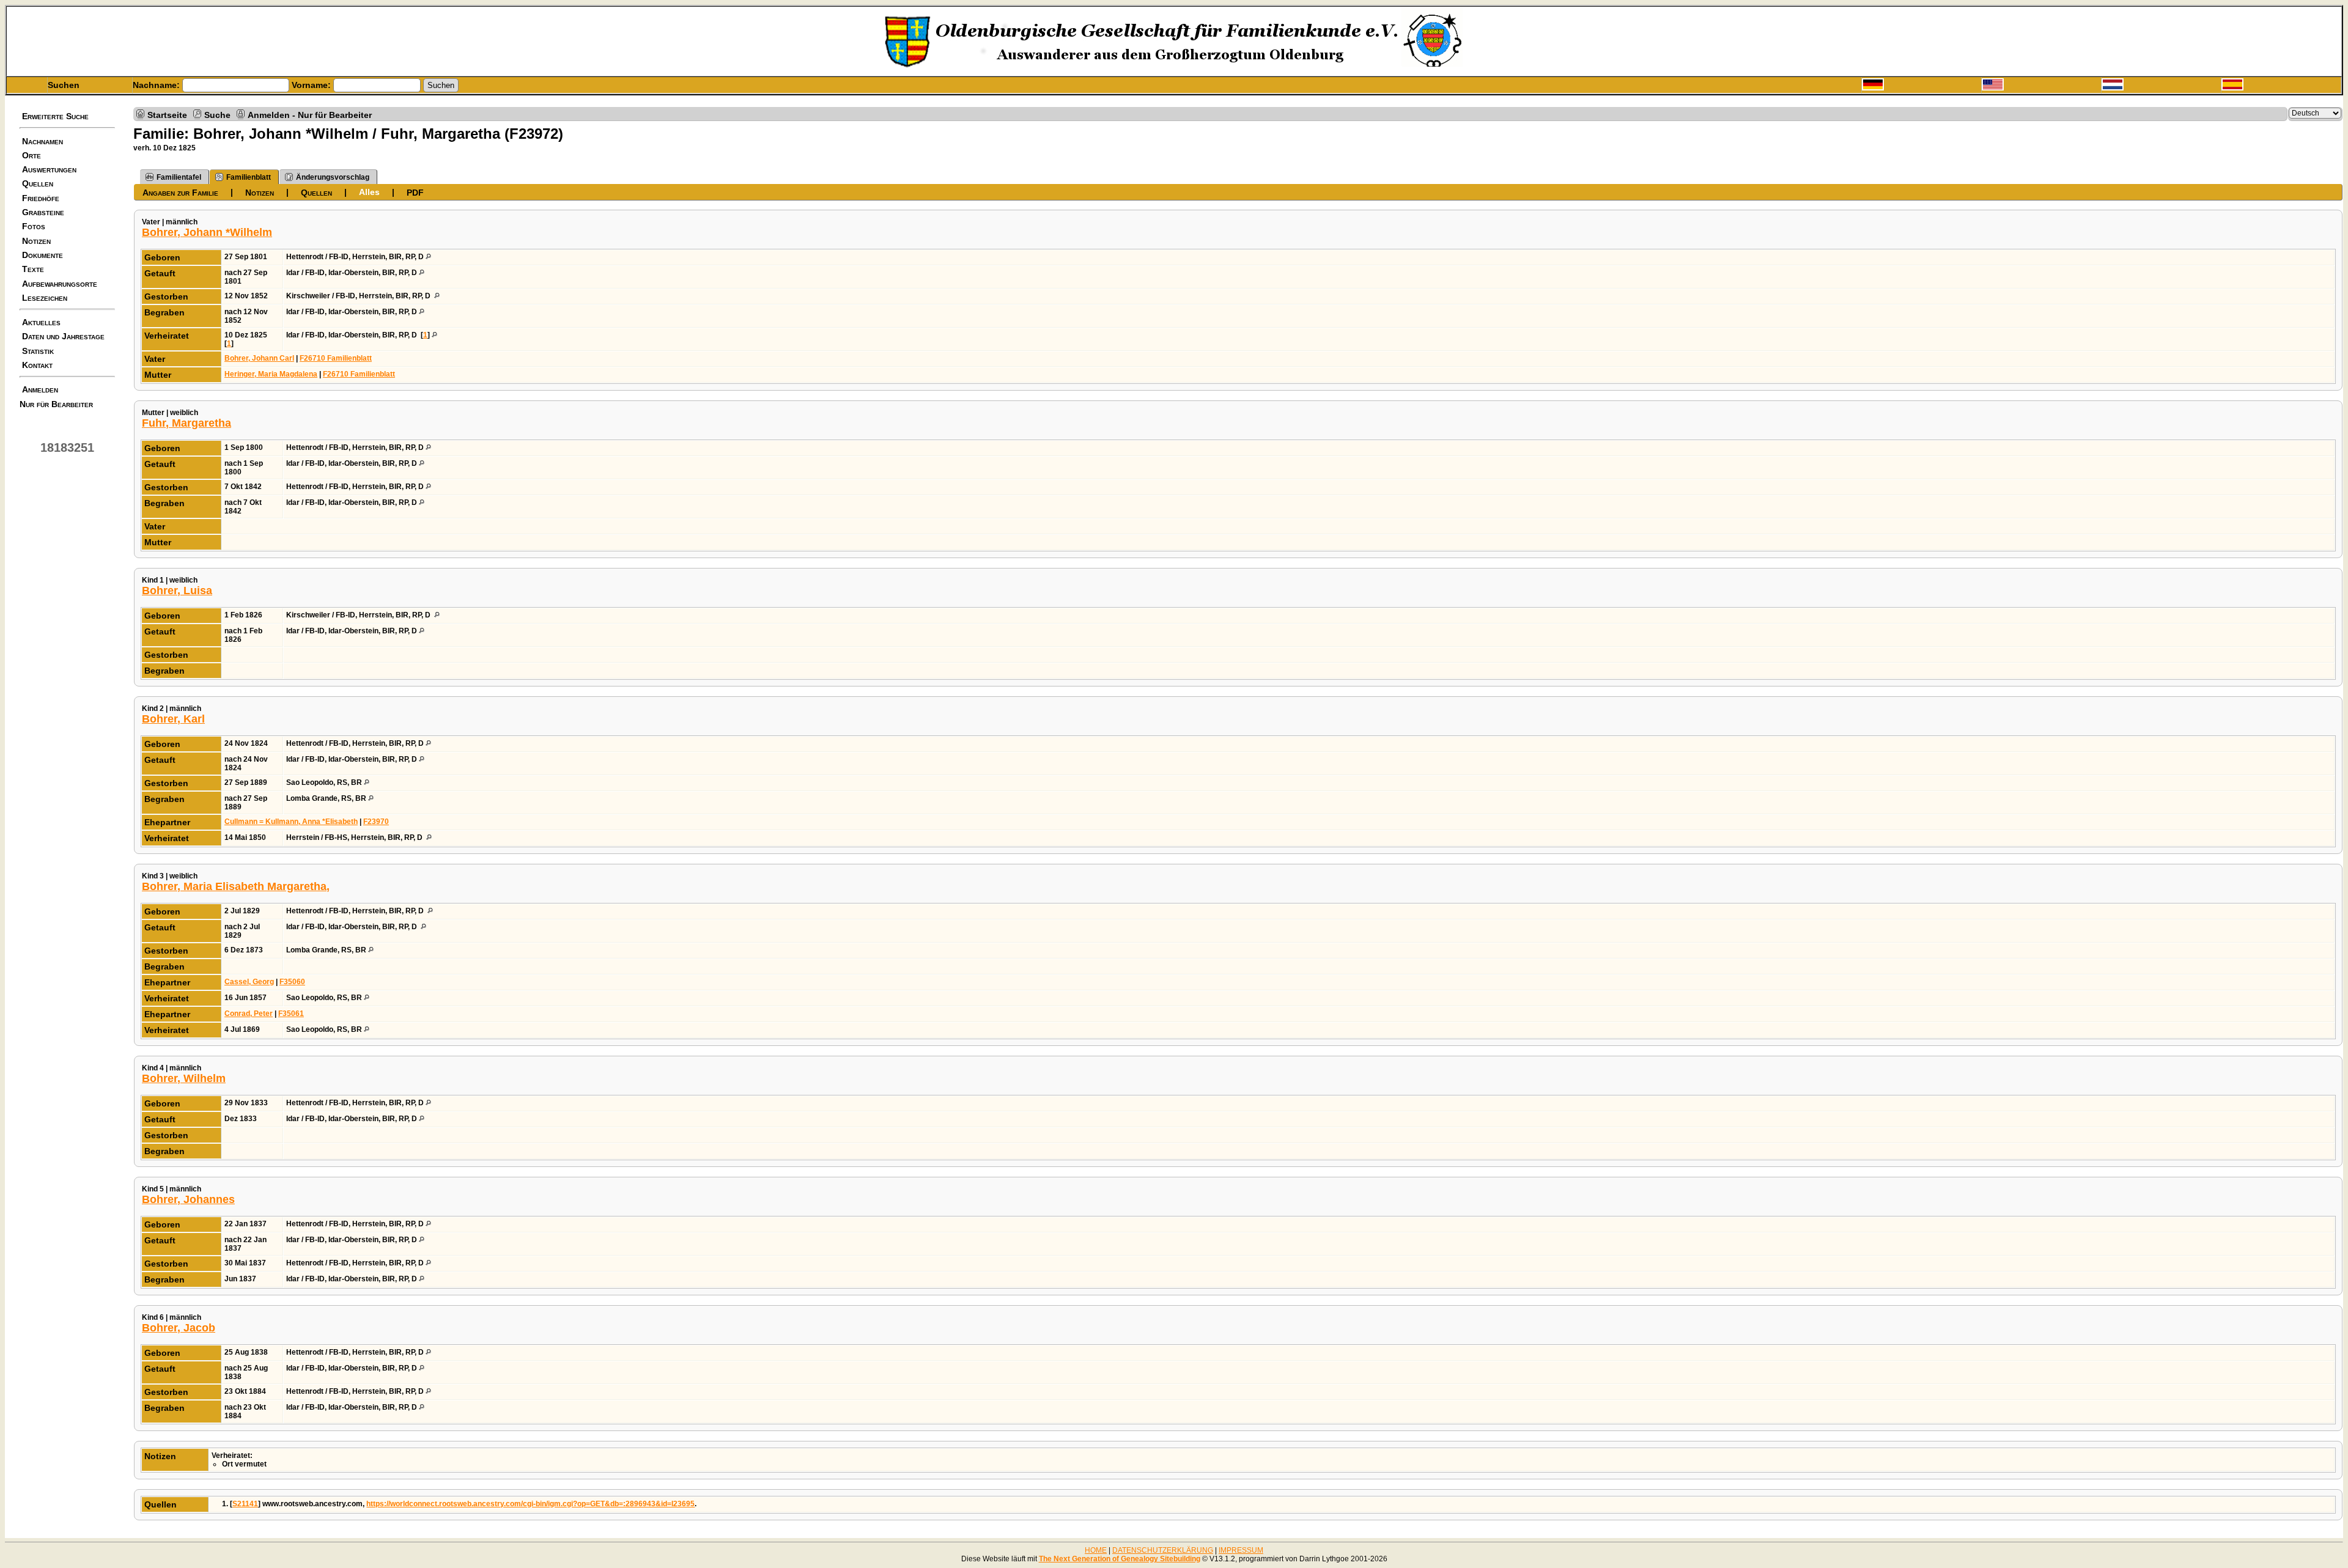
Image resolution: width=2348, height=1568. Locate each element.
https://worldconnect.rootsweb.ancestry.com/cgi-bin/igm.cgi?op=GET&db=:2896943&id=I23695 (530, 1504)
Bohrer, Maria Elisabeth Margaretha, (236, 886)
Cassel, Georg (249, 982)
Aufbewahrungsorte (60, 284)
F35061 (291, 1014)
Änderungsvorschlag (333, 177)
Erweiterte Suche (55, 116)
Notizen (36, 241)
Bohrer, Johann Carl (259, 358)
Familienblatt (249, 177)
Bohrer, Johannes (188, 1199)
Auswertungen (49, 169)
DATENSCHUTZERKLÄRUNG (1163, 1550)
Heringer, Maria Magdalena (271, 374)
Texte (33, 269)
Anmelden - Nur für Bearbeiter (310, 114)
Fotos (34, 226)
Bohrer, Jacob (179, 1328)
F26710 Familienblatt (336, 358)
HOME (1096, 1550)
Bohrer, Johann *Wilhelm (207, 232)
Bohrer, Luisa (177, 591)
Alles (369, 192)
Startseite (167, 114)
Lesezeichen (45, 298)
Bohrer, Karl (173, 719)
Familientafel (179, 177)
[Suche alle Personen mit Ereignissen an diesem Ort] (428, 257)
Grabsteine (43, 212)
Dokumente (42, 255)
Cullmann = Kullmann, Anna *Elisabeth (291, 822)
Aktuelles (41, 322)
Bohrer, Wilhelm (184, 1078)
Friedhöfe (41, 198)
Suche (217, 114)
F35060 (292, 982)
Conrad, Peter (249, 1014)
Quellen (38, 183)
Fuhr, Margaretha (186, 423)
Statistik (38, 351)
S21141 (245, 1504)
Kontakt (37, 365)
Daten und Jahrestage (63, 336)
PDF (415, 193)
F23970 (376, 822)
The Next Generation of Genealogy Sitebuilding (1120, 1559)
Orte (31, 155)
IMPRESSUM (1241, 1550)
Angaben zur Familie (180, 193)
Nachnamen (42, 141)
